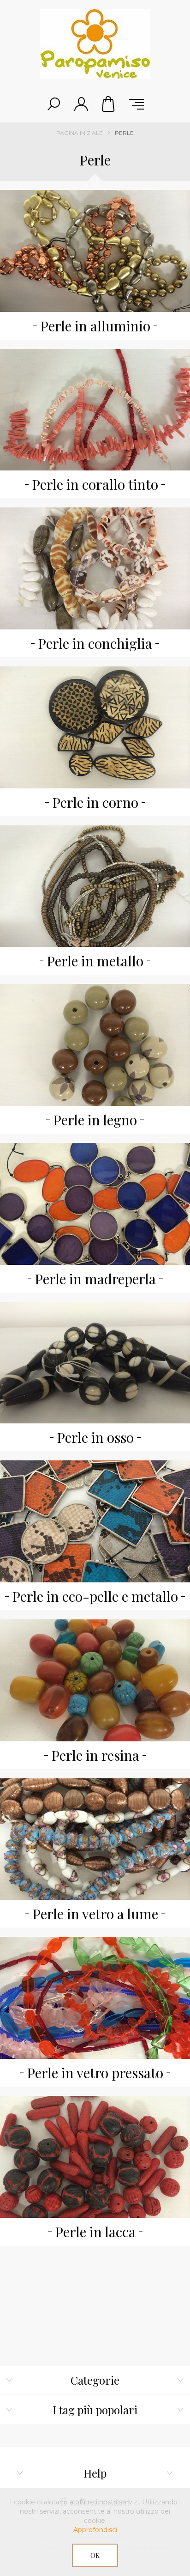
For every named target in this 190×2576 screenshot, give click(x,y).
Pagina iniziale (80, 133)
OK (95, 2555)
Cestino (109, 104)
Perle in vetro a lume (95, 1914)
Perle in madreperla (95, 1279)
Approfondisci (95, 2530)
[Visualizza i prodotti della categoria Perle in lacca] (95, 2157)
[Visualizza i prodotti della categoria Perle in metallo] (95, 886)
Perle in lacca (95, 2232)
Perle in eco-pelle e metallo (95, 1596)
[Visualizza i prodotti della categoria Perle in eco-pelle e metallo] (95, 1521)
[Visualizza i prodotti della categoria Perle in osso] (95, 1363)
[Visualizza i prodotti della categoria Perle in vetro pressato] (95, 1998)
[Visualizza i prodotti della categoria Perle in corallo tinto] (95, 410)
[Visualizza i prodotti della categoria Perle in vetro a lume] (95, 1839)
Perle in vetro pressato (95, 2073)
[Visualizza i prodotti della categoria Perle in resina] (95, 1680)
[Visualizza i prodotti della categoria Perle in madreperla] (95, 1204)
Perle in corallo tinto (95, 484)
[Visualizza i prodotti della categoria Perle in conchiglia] (95, 568)
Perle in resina (95, 1755)
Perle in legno (95, 1120)
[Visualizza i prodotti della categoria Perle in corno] (95, 727)
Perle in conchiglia (95, 643)
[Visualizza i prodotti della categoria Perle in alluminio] (95, 251)
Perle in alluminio (95, 326)
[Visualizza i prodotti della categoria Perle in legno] (95, 1045)
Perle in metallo (95, 961)
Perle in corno (95, 802)
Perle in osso (95, 1437)
